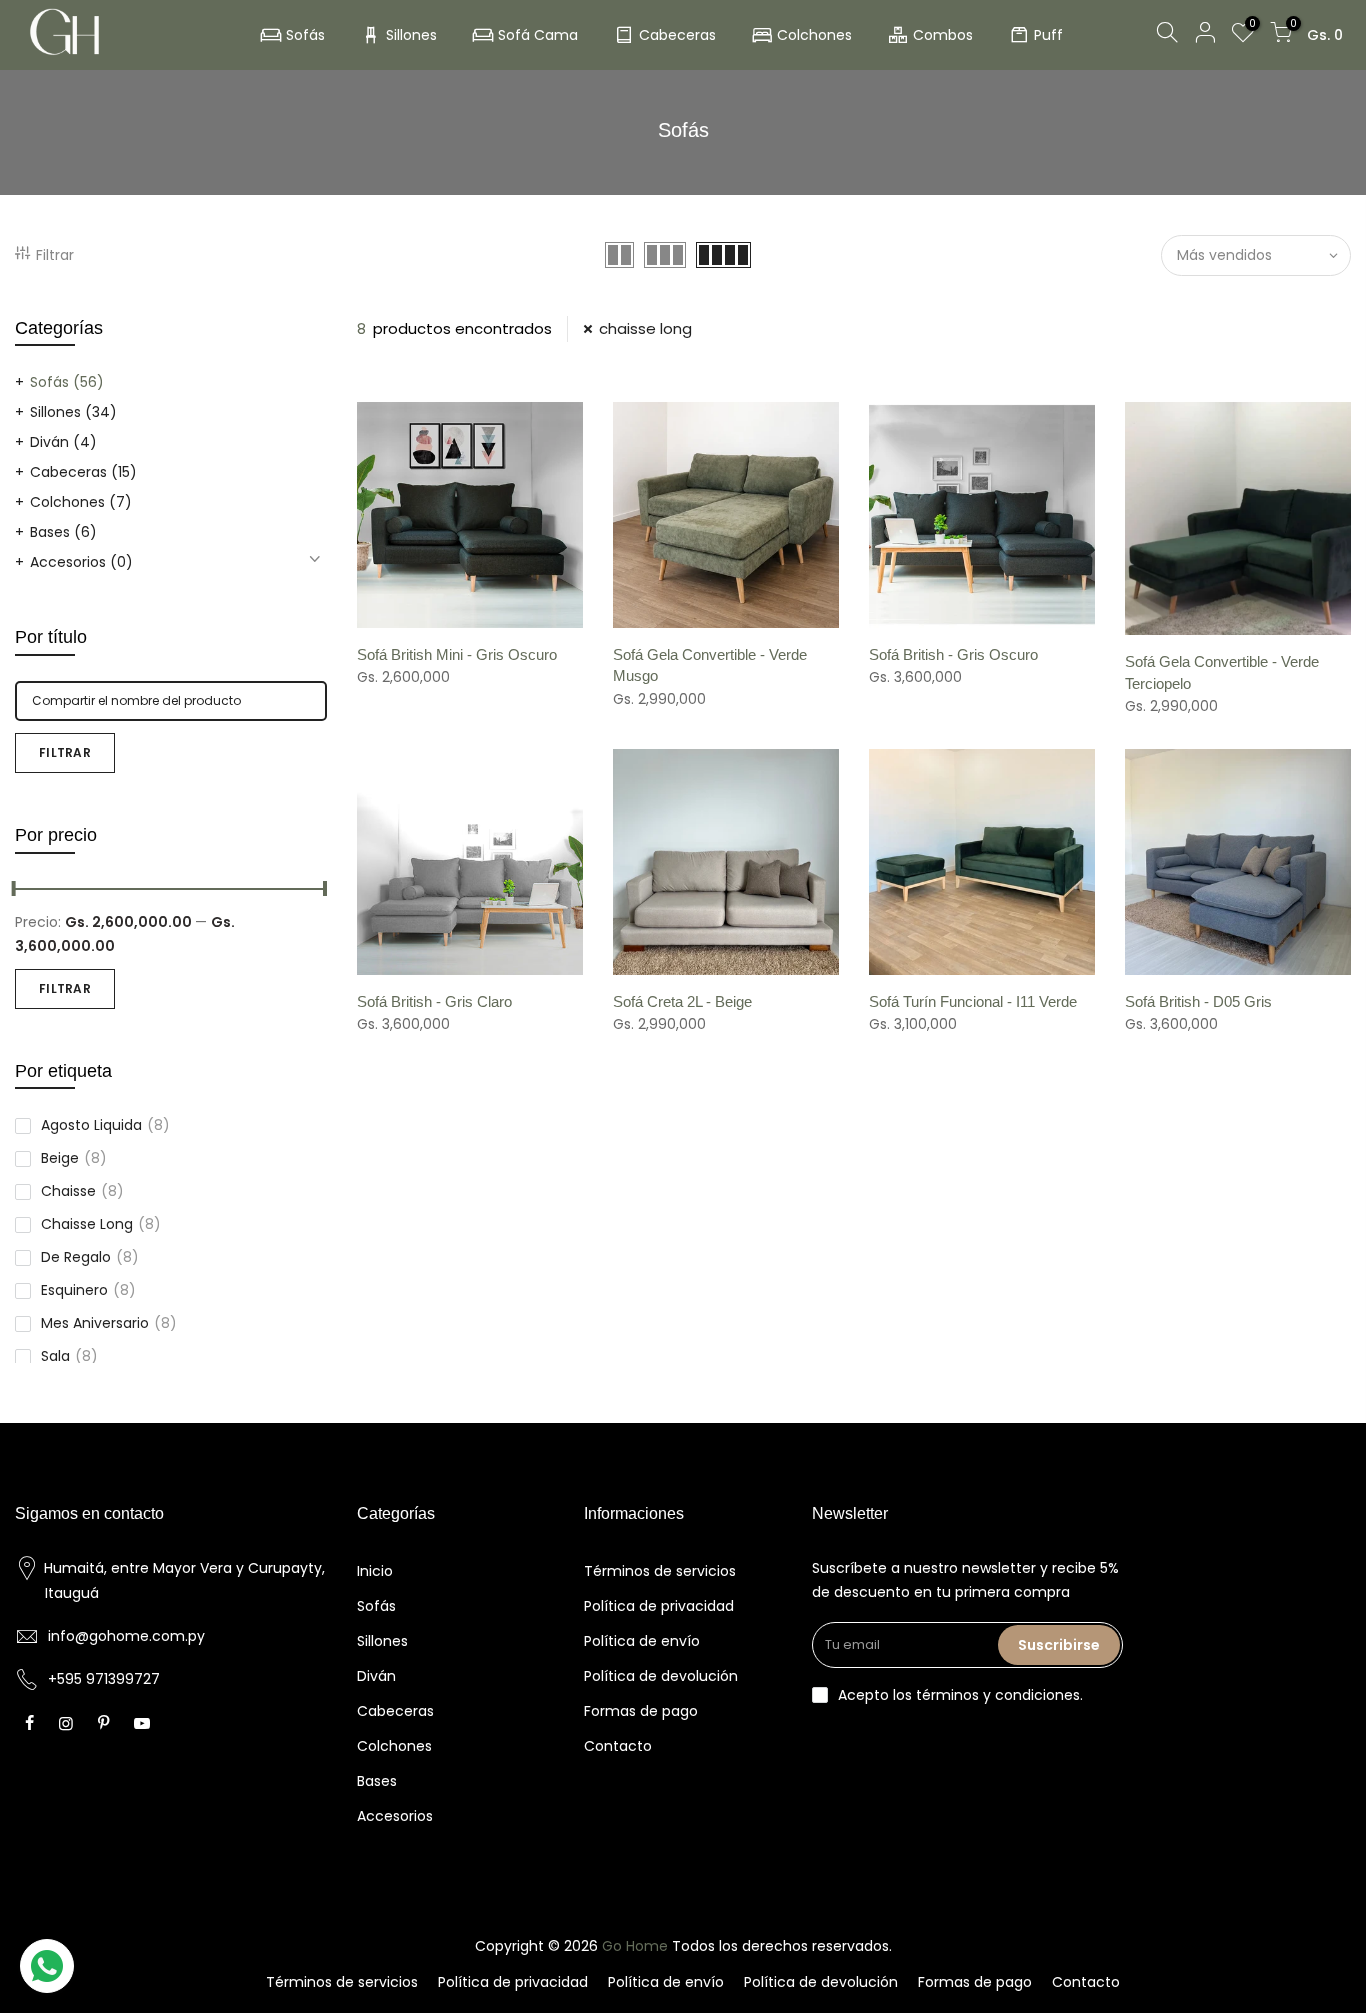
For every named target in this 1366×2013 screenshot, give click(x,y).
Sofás (305, 35)
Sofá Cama (538, 35)
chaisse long (101, 1224)
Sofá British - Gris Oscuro (953, 654)
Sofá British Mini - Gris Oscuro (457, 654)
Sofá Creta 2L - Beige (682, 1001)
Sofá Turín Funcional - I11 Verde (973, 1001)
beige (74, 1158)
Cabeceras (677, 35)
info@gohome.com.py (126, 1636)
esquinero (88, 1290)
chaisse (82, 1191)
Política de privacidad (659, 1606)
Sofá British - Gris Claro (434, 1001)
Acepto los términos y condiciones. (960, 1695)
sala (69, 1356)
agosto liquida (105, 1125)
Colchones (814, 35)
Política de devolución (661, 1676)
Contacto (618, 1746)
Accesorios (81, 562)
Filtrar (55, 255)
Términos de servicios (660, 1571)
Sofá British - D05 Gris (1198, 1001)
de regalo (90, 1257)
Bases (63, 532)
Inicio (375, 1571)
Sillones (411, 35)
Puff (1048, 35)
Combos (943, 35)
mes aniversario (109, 1323)
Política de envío (642, 1641)
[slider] (327, 891)
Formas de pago (641, 1711)
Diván (63, 442)
